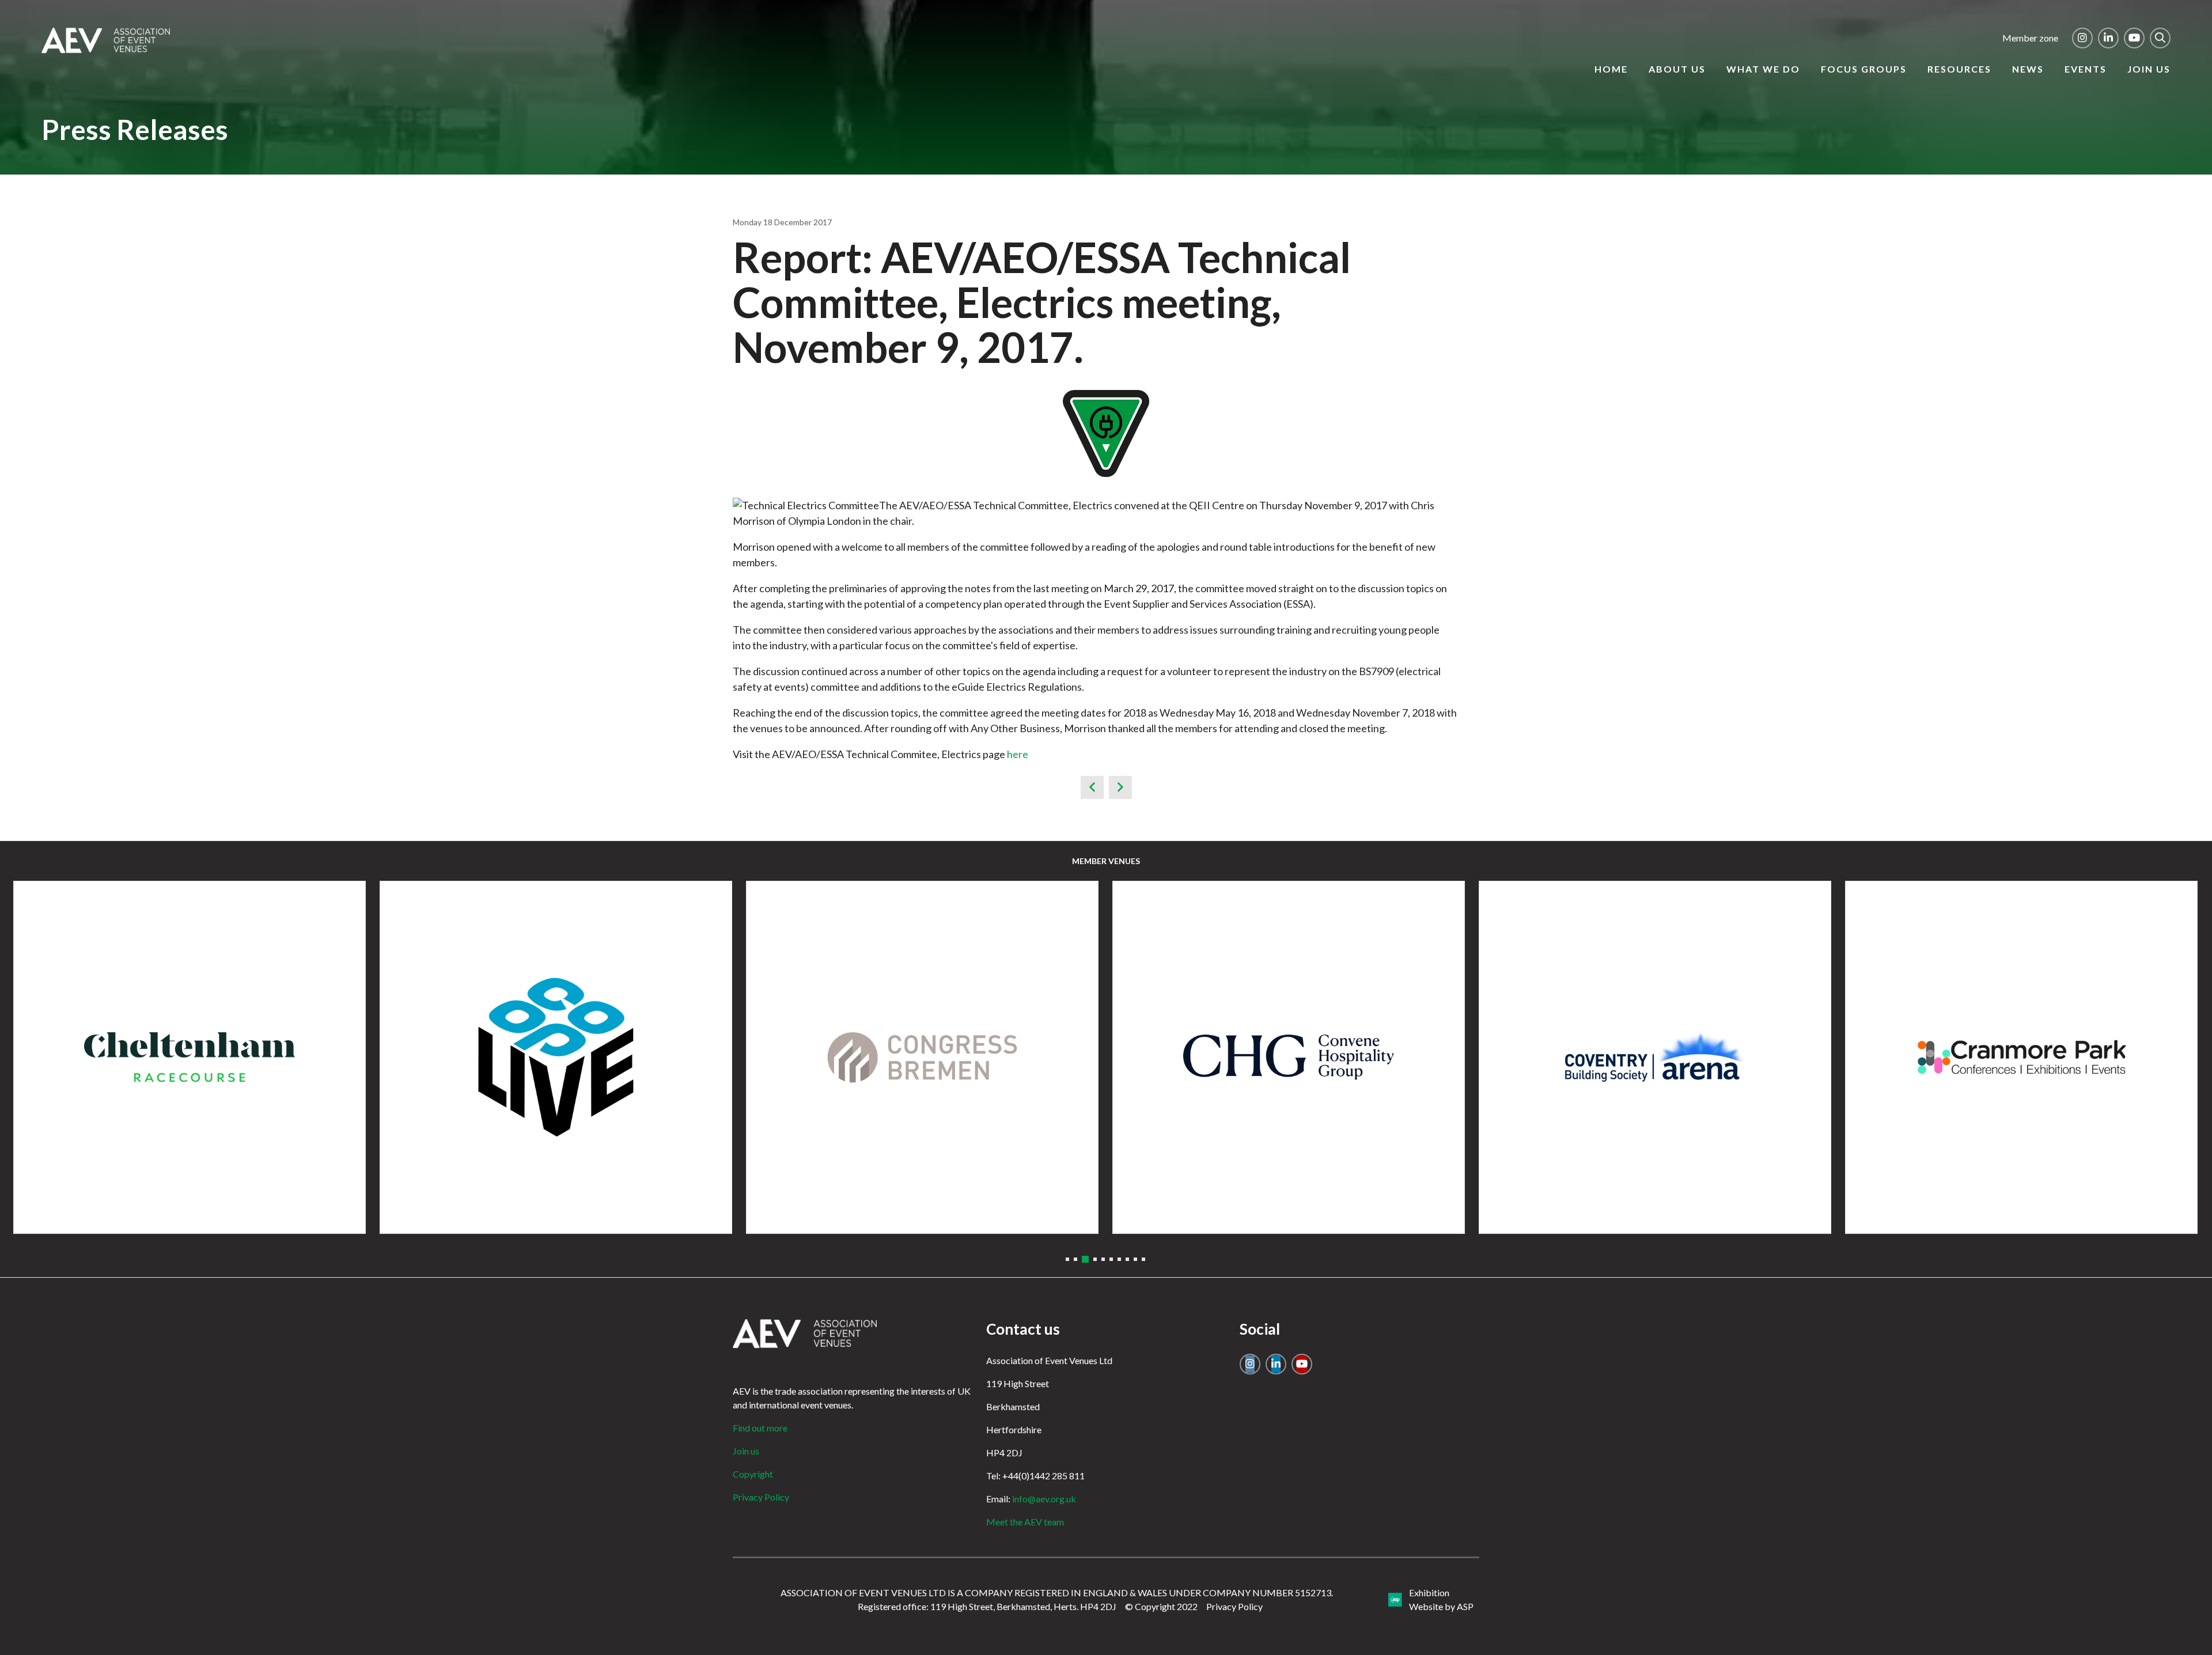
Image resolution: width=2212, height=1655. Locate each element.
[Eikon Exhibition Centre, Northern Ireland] (556, 1057)
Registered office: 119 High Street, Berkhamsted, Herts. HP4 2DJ (987, 1606)
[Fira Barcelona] (1655, 1057)
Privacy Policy (761, 1497)
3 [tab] (1084, 1259)
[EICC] (190, 1057)
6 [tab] (1111, 1259)
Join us (2149, 69)
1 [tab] (1067, 1259)
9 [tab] (1135, 1259)
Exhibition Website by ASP (1441, 1599)
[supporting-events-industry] (106, 50)
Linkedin (2108, 38)
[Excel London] (922, 1057)
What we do (1763, 69)
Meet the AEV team (1025, 1522)
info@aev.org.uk (1044, 1499)
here (1018, 754)
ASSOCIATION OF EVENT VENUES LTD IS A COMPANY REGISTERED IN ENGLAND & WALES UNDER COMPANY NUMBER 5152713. (1057, 1592)
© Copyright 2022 (1161, 1606)
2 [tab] (1075, 1259)
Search (2160, 38)
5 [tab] (1103, 1259)
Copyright (753, 1474)
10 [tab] (1143, 1259)
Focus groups (1864, 69)
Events (2086, 69)
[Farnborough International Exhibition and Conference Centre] (1289, 1057)
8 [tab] (1127, 1259)
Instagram (2082, 38)
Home (1611, 69)
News (2028, 69)
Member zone (2030, 38)
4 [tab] (1093, 1259)
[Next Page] (1120, 787)
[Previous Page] (1092, 787)
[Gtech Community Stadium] (2021, 1057)
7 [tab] (1119, 1259)
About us (1677, 69)
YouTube (2134, 38)
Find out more (760, 1428)
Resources (1959, 69)
